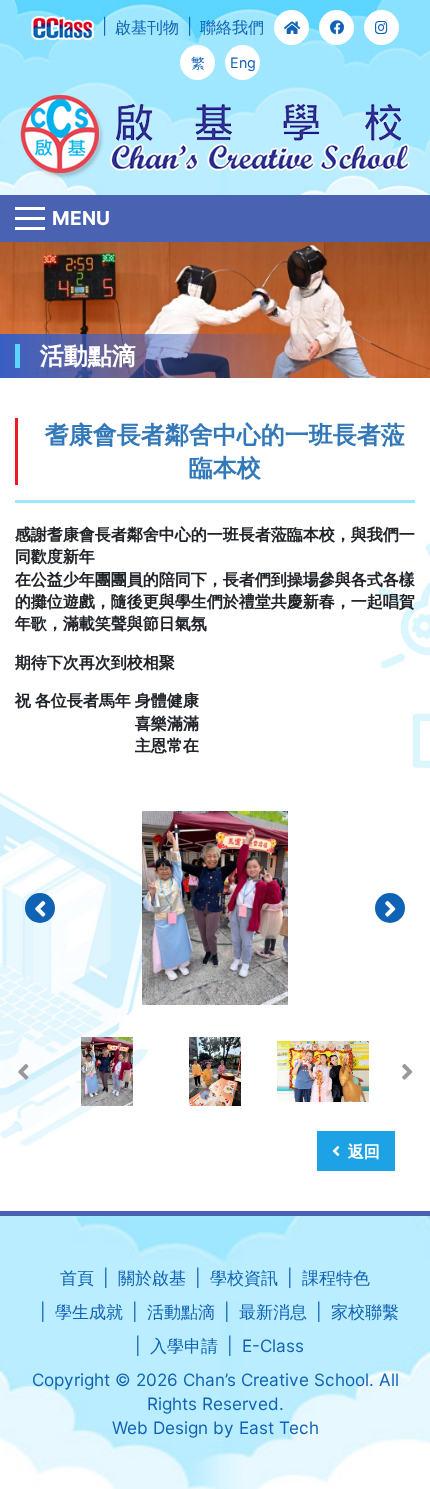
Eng (243, 62)
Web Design (160, 1427)
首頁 (77, 1277)
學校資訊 (244, 1277)
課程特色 (336, 1277)
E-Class (273, 1345)
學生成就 (89, 1311)
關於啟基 (152, 1277)
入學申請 (184, 1345)
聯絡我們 (232, 27)
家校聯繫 (365, 1311)
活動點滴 (181, 1311)
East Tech (279, 1427)
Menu (81, 218)
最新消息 (273, 1311)
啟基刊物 (147, 27)
